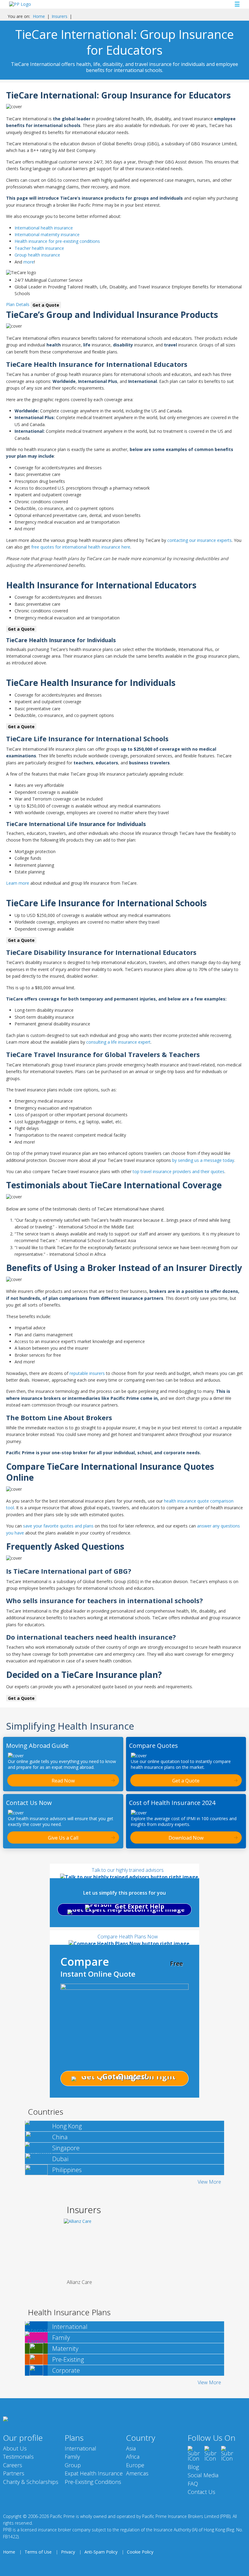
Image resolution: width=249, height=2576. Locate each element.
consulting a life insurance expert (118, 1042)
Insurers (60, 16)
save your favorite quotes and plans (58, 1526)
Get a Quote (46, 305)
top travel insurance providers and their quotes (179, 1171)
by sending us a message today (203, 1160)
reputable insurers (87, 1373)
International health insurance (44, 228)
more (29, 262)
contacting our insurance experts (200, 540)
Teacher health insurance (39, 248)
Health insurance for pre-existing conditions (57, 241)
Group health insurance (37, 255)
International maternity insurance (47, 234)
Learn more (18, 883)
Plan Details (18, 304)
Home (39, 16)
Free (176, 1963)
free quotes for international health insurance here (81, 547)
